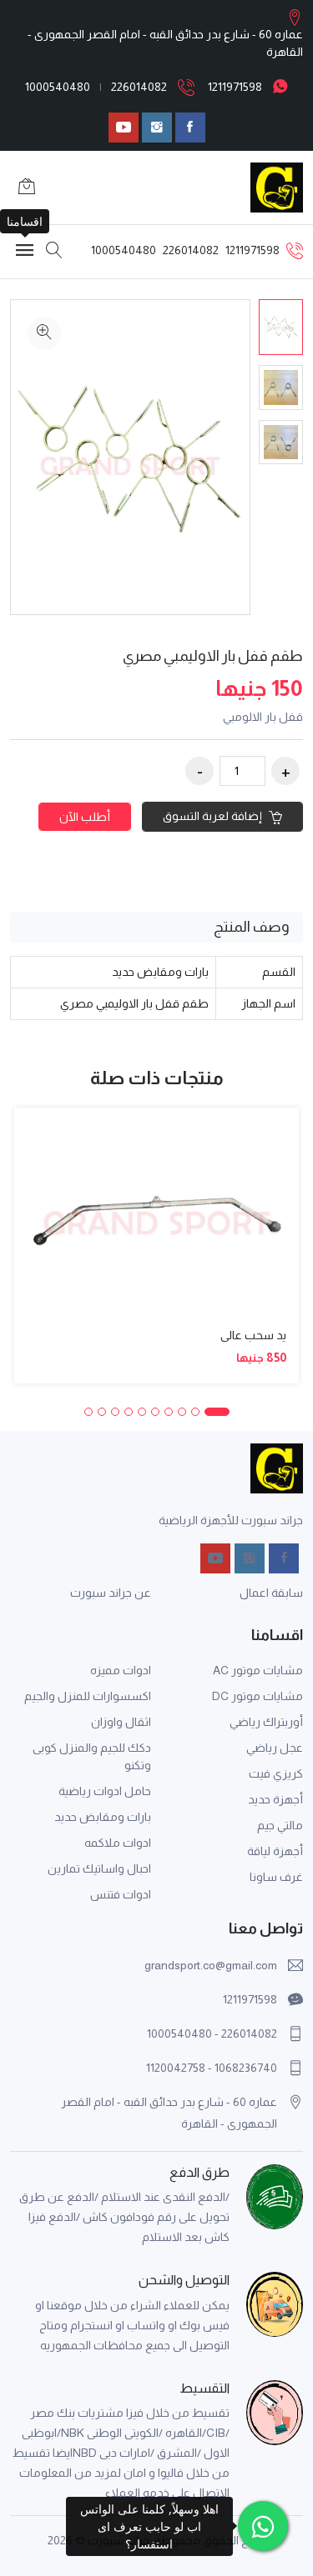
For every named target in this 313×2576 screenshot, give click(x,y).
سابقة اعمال (271, 1593)
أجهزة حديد (275, 1799)
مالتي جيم (280, 1825)
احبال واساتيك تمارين (99, 1868)
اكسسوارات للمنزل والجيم (88, 1696)
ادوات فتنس (121, 1894)
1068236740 (246, 2068)
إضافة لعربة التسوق (214, 816)
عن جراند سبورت (111, 1593)
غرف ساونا (276, 1877)
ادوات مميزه (121, 1670)
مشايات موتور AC (258, 1670)
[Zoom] (44, 333)
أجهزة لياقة (275, 1851)
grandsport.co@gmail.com (211, 1965)
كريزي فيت (276, 1773)
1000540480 (58, 87)
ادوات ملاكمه (118, 1843)
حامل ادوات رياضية (105, 1791)
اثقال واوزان (121, 1722)
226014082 (139, 87)
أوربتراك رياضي (266, 1722)
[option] (281, 327)
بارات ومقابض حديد (103, 1817)
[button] (217, 1412)
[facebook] (190, 128)
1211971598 (235, 87)
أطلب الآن (85, 817)
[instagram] (157, 128)
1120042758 (176, 2068)
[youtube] (124, 128)
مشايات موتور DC (257, 1696)
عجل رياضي (275, 1748)
